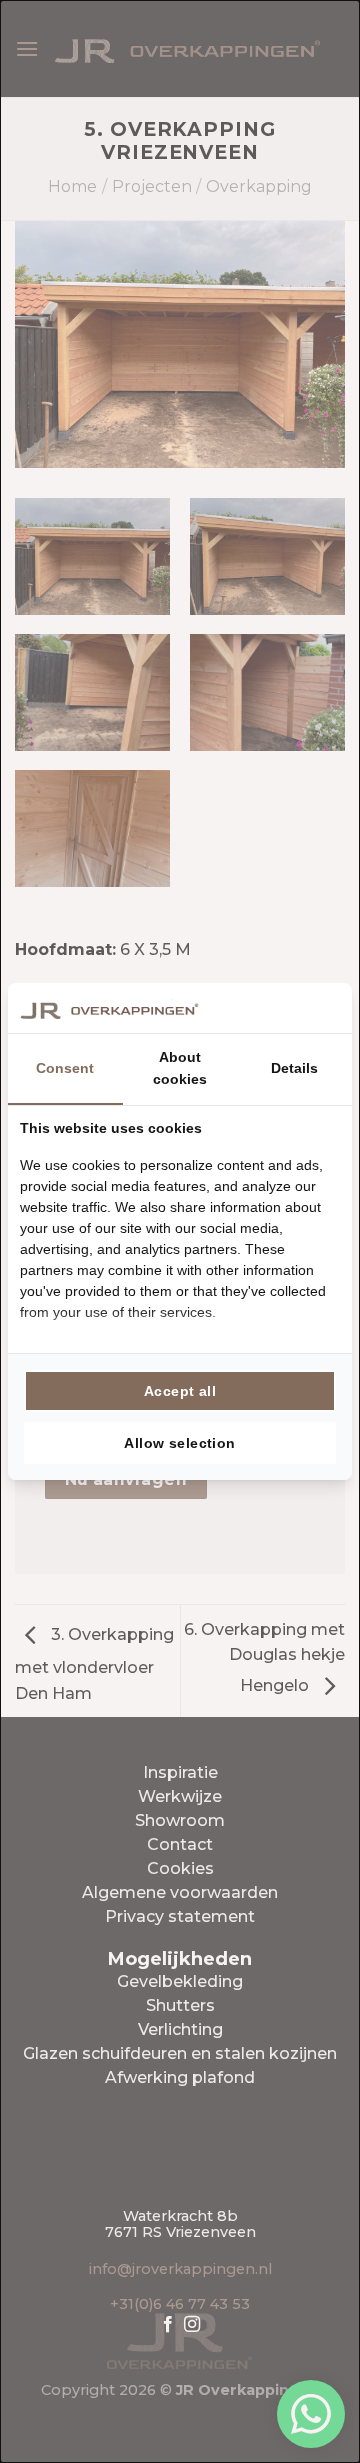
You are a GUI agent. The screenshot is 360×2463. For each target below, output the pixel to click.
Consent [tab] (65, 1068)
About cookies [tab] (180, 1068)
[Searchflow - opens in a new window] (315, 1008)
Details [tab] (294, 1068)
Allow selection (179, 1443)
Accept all (180, 1391)
